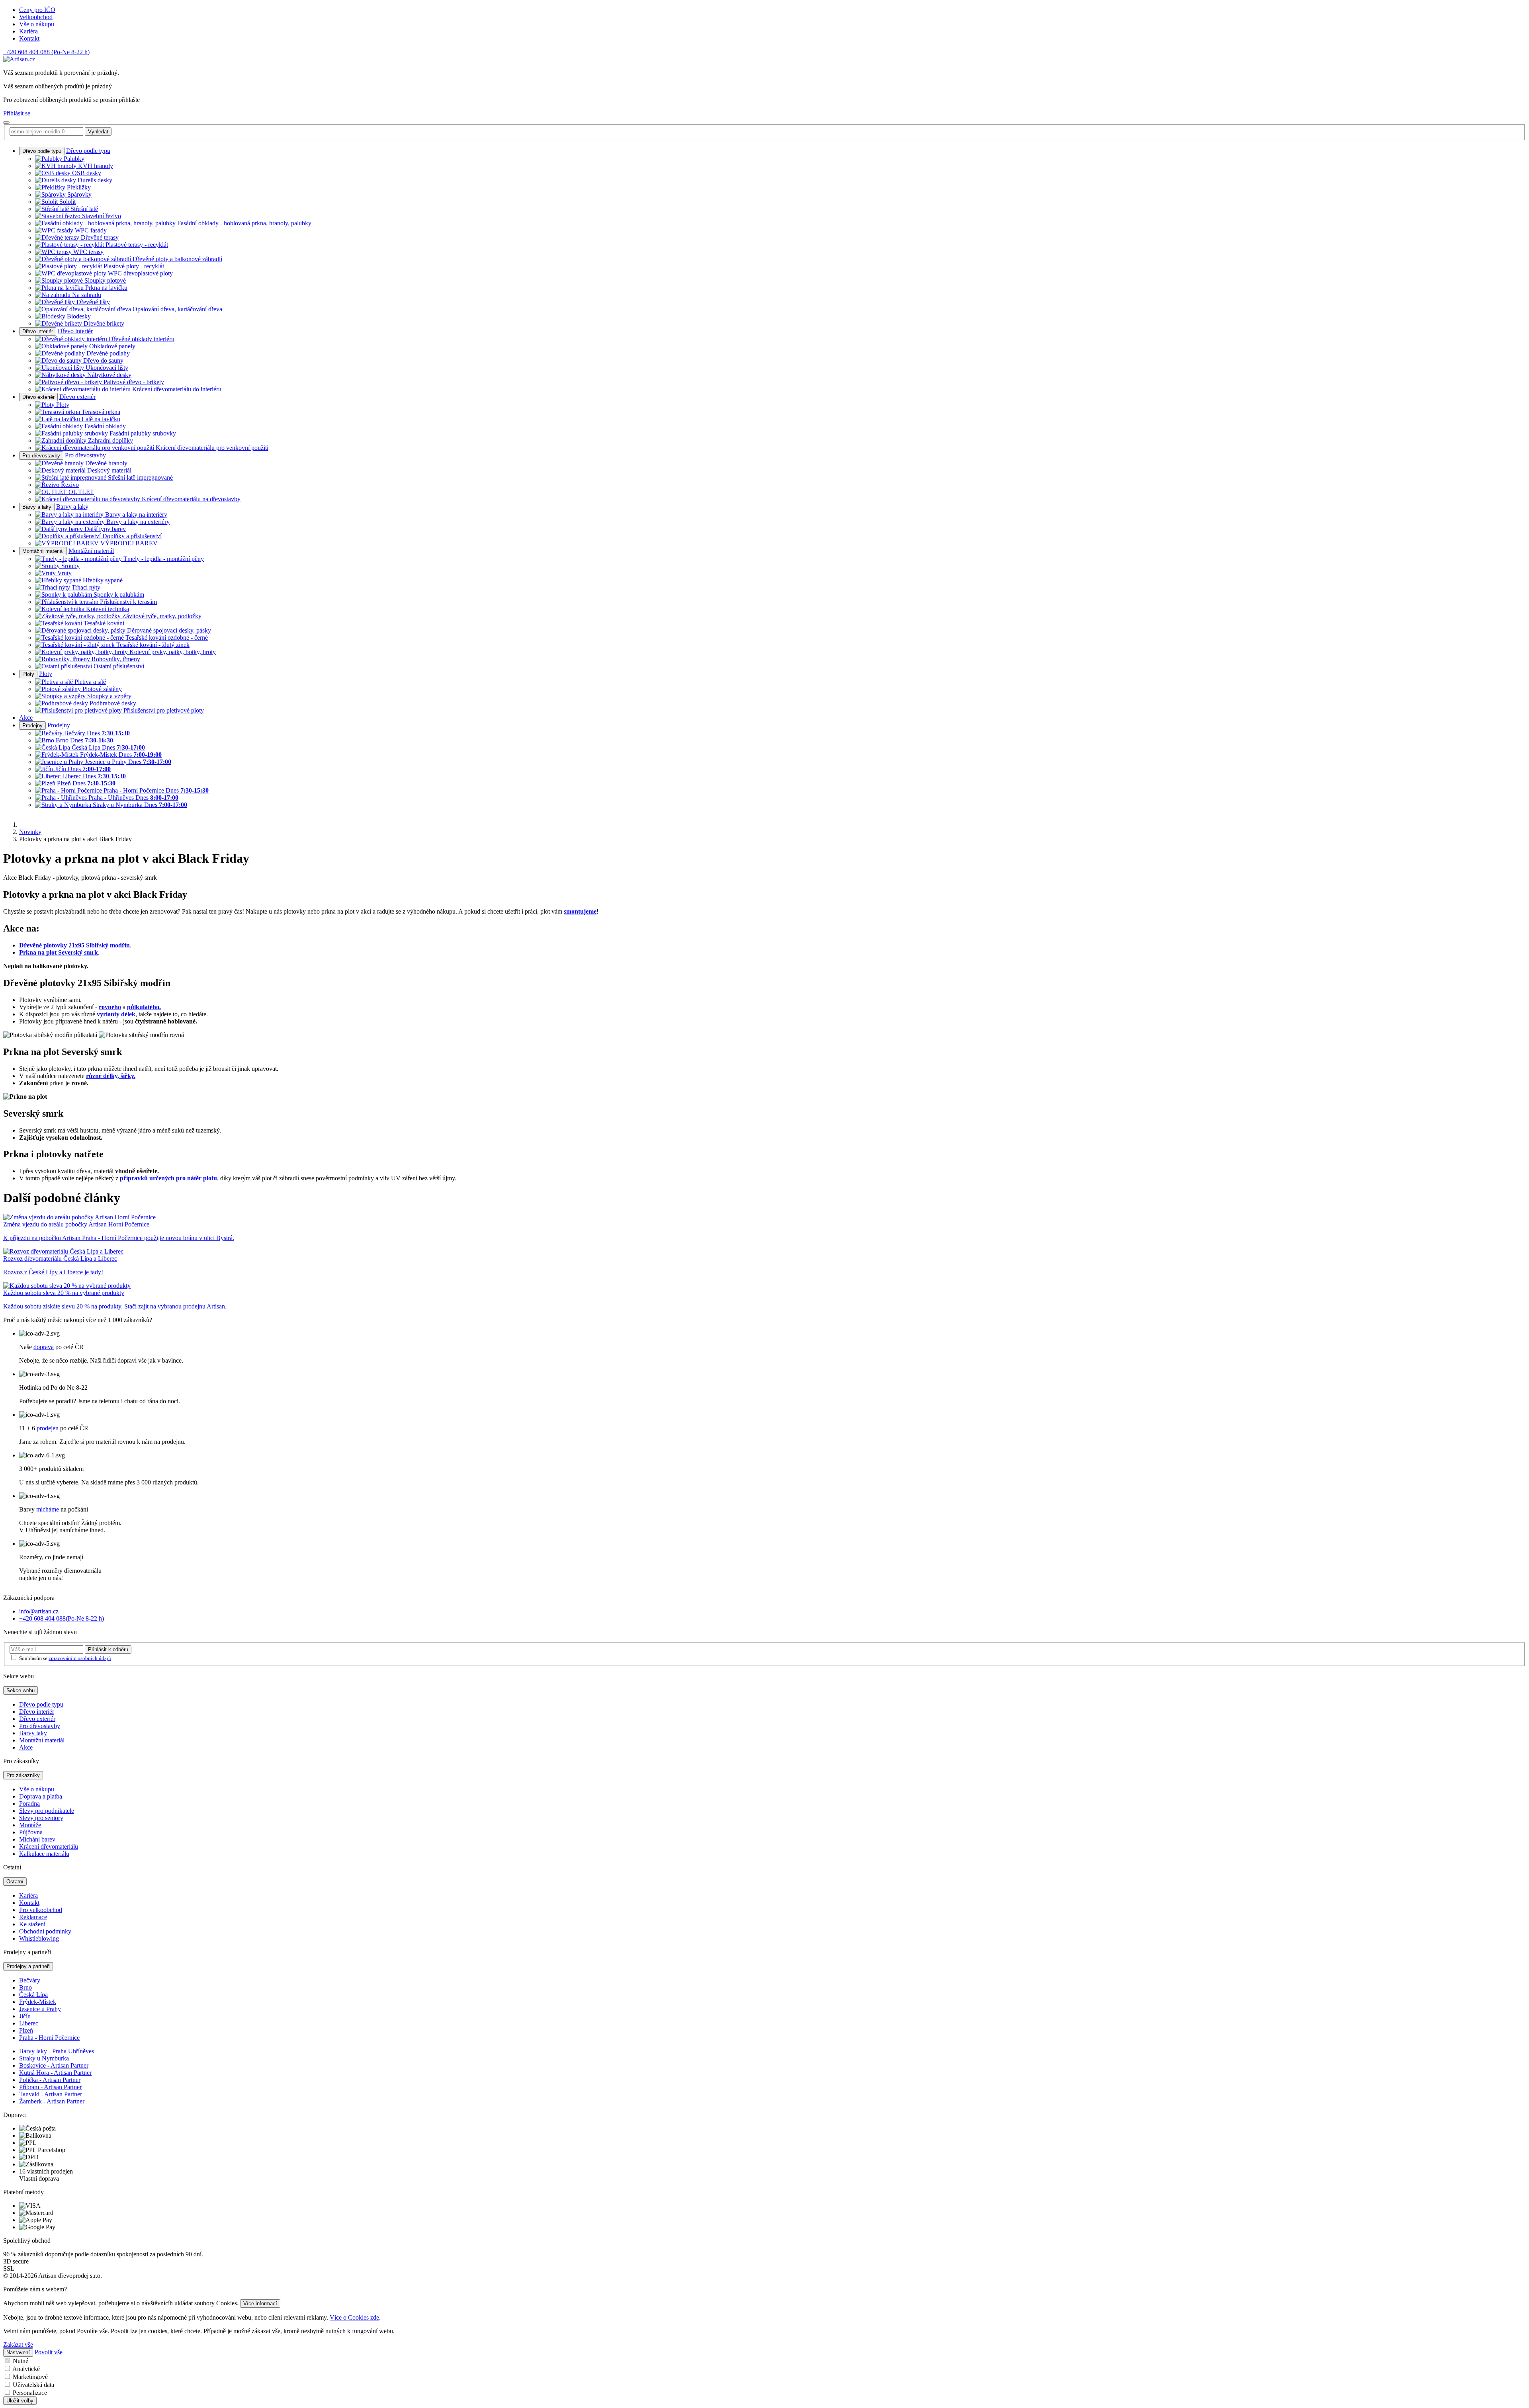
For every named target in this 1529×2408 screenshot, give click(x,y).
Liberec (29, 2023)
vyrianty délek (116, 1014)
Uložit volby (20, 2401)
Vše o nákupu (37, 24)
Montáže (30, 1825)
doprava (44, 1347)
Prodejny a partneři (28, 1966)
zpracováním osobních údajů (80, 1658)
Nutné (21, 2361)
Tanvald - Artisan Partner (51, 2094)
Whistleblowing (39, 1938)
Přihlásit (108, 1649)
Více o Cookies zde (354, 2317)
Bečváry (30, 1980)
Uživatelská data (33, 2385)
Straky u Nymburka (44, 2058)
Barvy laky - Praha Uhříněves (57, 2051)
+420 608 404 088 (46, 52)
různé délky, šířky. (111, 1076)
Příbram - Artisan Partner (50, 2087)
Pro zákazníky (23, 1775)
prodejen (48, 1428)
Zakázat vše (18, 2345)
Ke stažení (32, 1924)
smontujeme (580, 911)
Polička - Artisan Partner (50, 2080)
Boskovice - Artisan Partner (54, 2065)
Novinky (30, 832)
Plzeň (26, 2030)
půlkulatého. (144, 1007)
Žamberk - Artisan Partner (52, 2101)
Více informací (260, 2304)
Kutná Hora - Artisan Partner (55, 2073)
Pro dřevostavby (41, 456)
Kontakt (29, 38)
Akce (26, 718)
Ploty (28, 674)
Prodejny (32, 726)
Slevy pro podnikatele (47, 1811)
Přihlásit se (17, 113)
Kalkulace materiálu (44, 1854)
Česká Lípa (33, 1995)
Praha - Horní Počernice (49, 2038)
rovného (110, 1007)
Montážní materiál (43, 551)
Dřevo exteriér (38, 397)
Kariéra (28, 31)
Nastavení (18, 2352)
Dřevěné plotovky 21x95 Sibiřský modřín (74, 945)
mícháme (48, 1509)
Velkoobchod (36, 17)
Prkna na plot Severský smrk (59, 952)
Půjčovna (31, 1832)
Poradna (29, 1804)
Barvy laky (33, 1733)
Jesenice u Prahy (40, 2009)
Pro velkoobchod (41, 1910)
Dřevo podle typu (42, 151)
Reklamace (33, 1917)
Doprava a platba (41, 1796)
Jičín (25, 2016)
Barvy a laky (37, 507)
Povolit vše (49, 2352)
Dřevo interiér (38, 331)
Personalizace (30, 2393)
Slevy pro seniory (41, 1818)
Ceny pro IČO (37, 10)
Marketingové (30, 2377)
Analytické (26, 2369)
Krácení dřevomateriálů (49, 1847)
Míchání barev (37, 1839)
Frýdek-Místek (38, 2002)
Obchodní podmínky (45, 1931)
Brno (25, 1987)
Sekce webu (21, 1690)
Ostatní (15, 1882)
